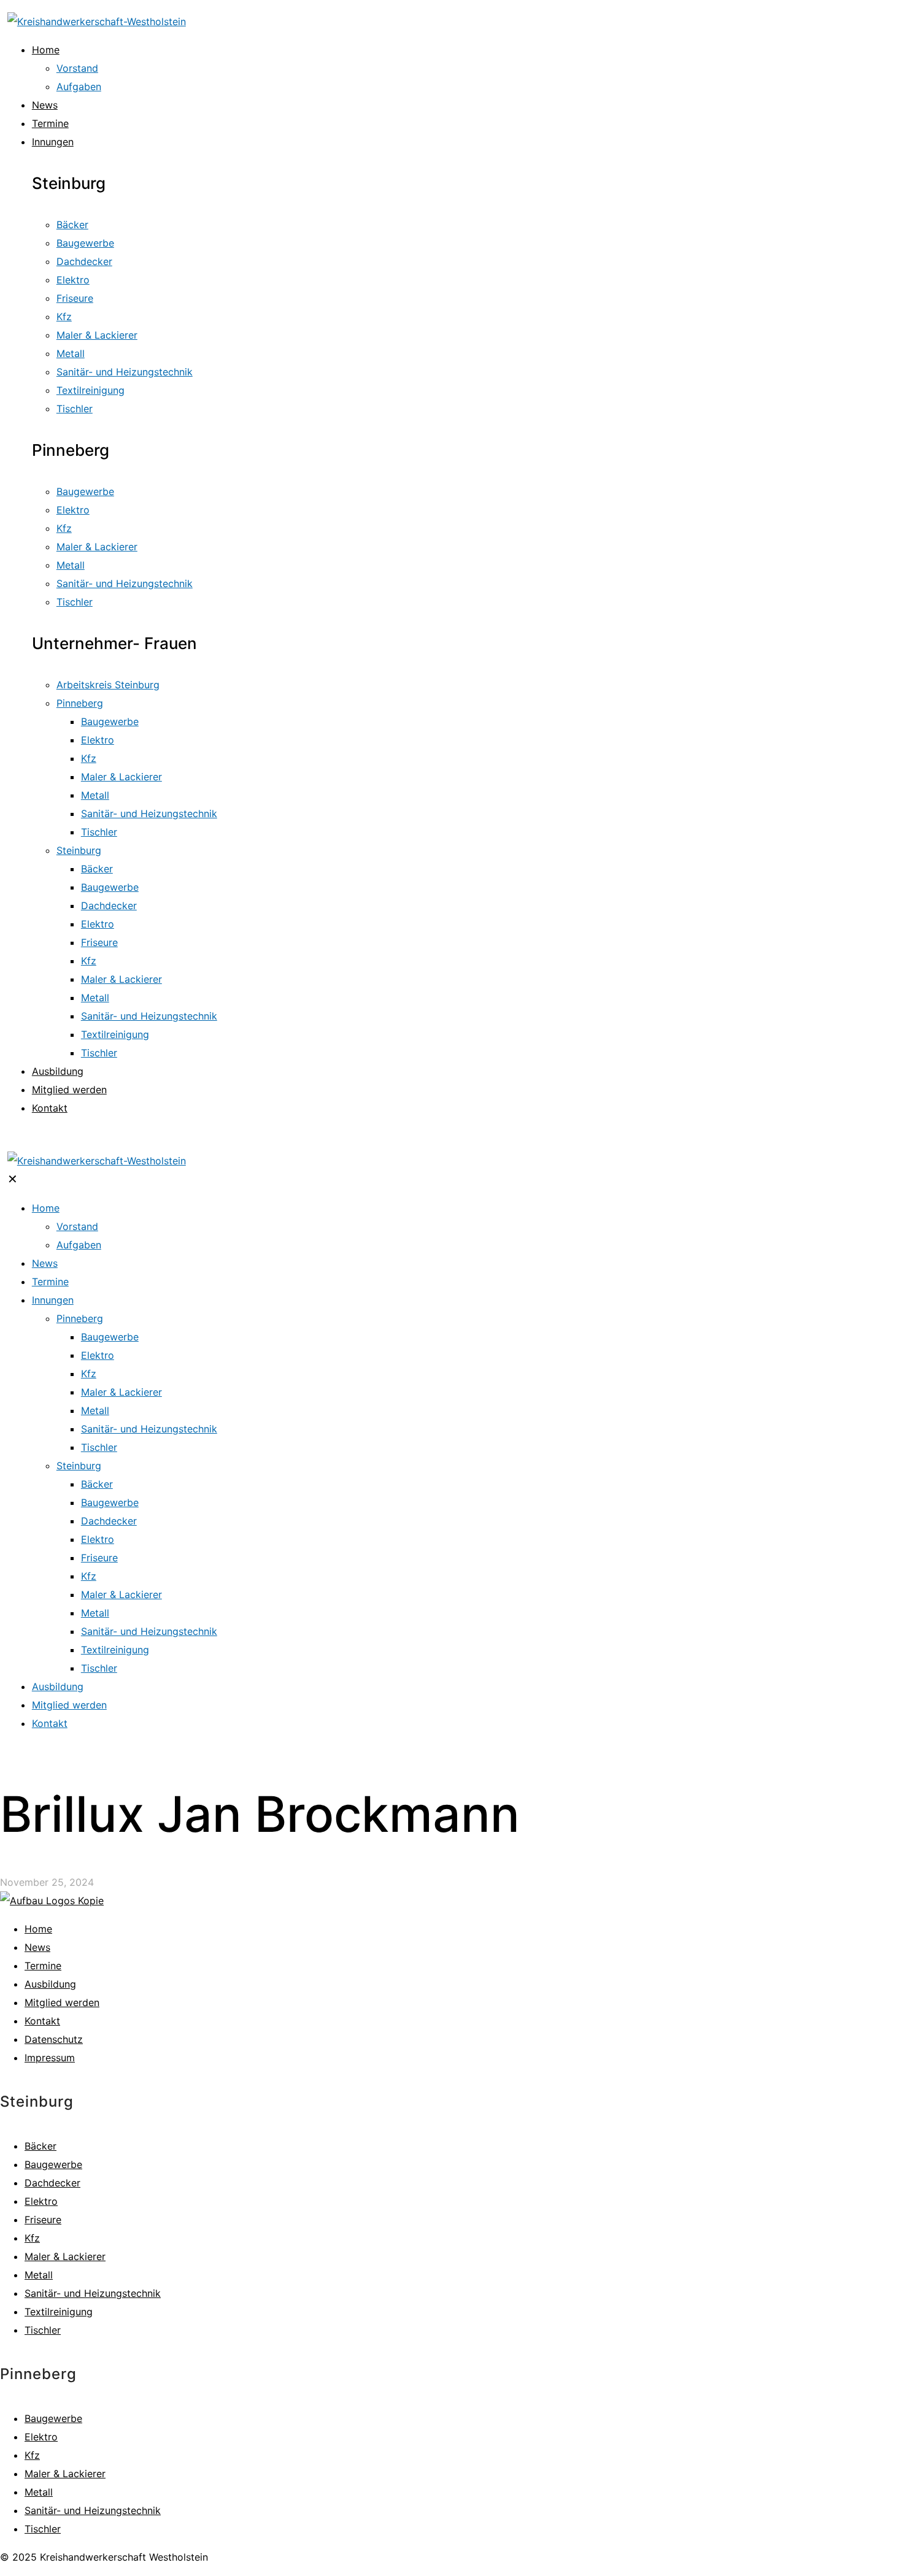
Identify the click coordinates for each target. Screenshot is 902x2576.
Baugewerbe (53, 2164)
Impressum (50, 2058)
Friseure (43, 2220)
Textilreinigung (59, 2312)
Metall (39, 2275)
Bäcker (40, 2146)
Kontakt (42, 2021)
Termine (43, 1966)
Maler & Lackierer (65, 2256)
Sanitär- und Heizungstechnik (93, 2293)
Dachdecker (52, 2183)
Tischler (43, 2330)
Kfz (32, 2238)
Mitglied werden (62, 2002)
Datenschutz (54, 2039)
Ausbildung (50, 1984)
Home (38, 1929)
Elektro (41, 2201)
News (37, 1947)
